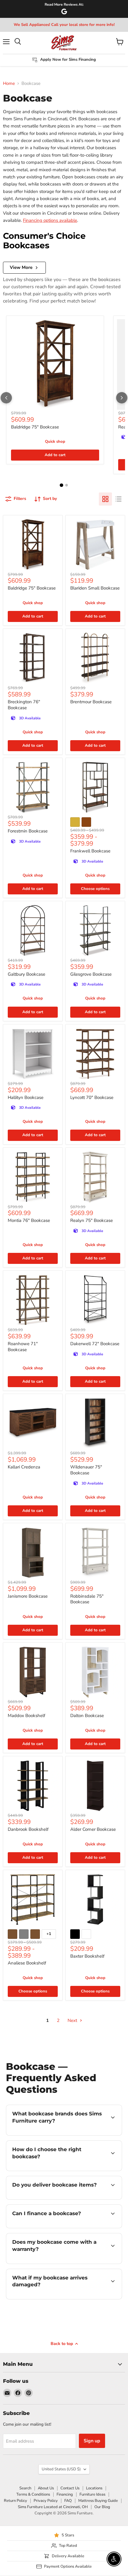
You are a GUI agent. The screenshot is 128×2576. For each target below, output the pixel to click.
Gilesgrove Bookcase (91, 974)
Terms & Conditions (33, 2494)
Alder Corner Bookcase (93, 1829)
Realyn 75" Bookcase (92, 1220)
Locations (94, 2488)
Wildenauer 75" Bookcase (86, 1470)
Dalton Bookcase (87, 1716)
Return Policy (15, 2501)
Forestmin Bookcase (28, 831)
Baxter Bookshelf (87, 1956)
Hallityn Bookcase (26, 1097)
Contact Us (70, 2488)
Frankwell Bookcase (90, 851)
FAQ (68, 2501)
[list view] (118, 499)
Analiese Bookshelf (27, 1963)
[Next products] (122, 398)
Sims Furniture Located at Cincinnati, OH (53, 2507)
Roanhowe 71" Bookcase (23, 1347)
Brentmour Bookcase (91, 702)
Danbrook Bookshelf (28, 1829)
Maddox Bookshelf (26, 1716)
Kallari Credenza (24, 1467)
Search (25, 2488)
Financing (65, 2494)
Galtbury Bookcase (26, 974)
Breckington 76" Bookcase (24, 705)
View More (21, 267)
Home (9, 84)
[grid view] (105, 499)
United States (61, 2469)
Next (73, 2020)
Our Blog (102, 2507)
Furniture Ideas (92, 2494)
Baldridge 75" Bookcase (35, 427)
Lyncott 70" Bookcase (92, 1097)
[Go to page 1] (62, 485)
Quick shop (55, 442)
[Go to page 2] (67, 485)
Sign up (92, 2441)
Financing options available (50, 220)
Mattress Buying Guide (98, 2501)
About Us (46, 2488)
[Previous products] (6, 398)
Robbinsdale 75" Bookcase (87, 1599)
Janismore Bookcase (28, 1596)
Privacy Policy (46, 2501)
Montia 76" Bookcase (29, 1220)
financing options (54, 2227)
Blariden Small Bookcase (95, 588)
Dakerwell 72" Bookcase (95, 1344)
